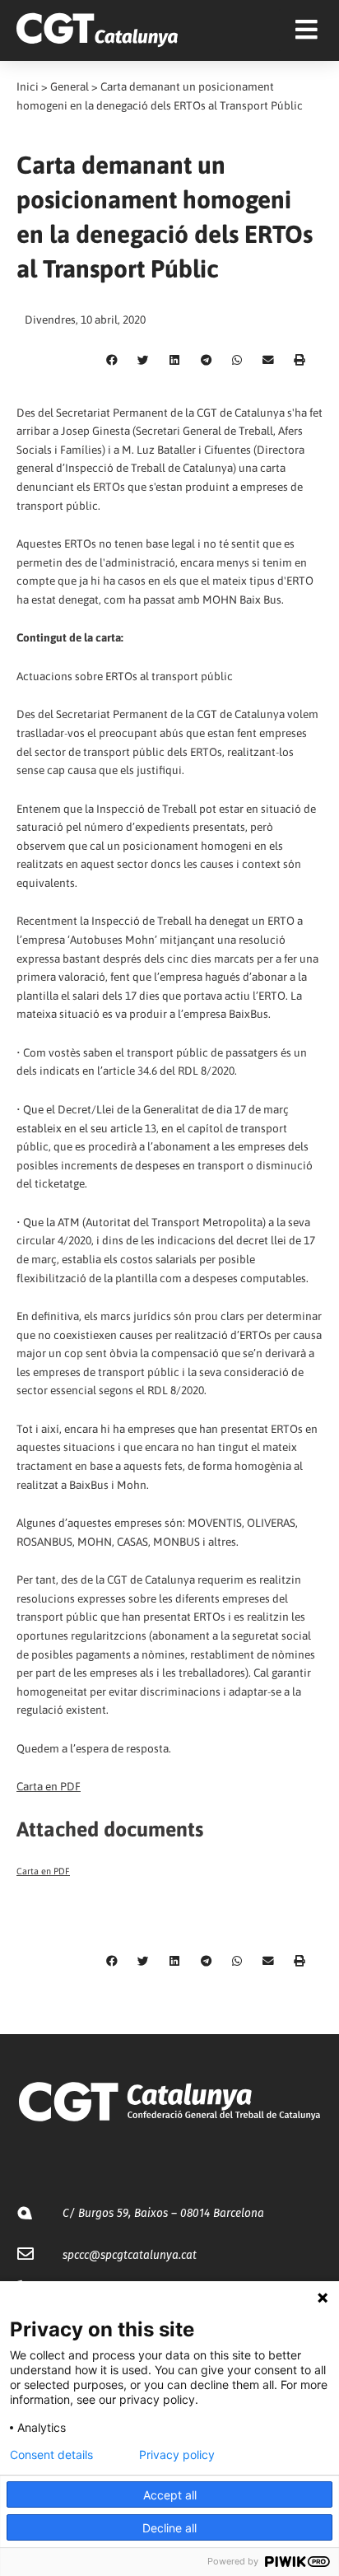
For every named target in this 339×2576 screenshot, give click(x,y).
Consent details (51, 2455)
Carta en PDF (49, 1786)
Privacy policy (177, 2455)
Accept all (170, 2495)
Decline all (169, 2528)
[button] (112, 361)
